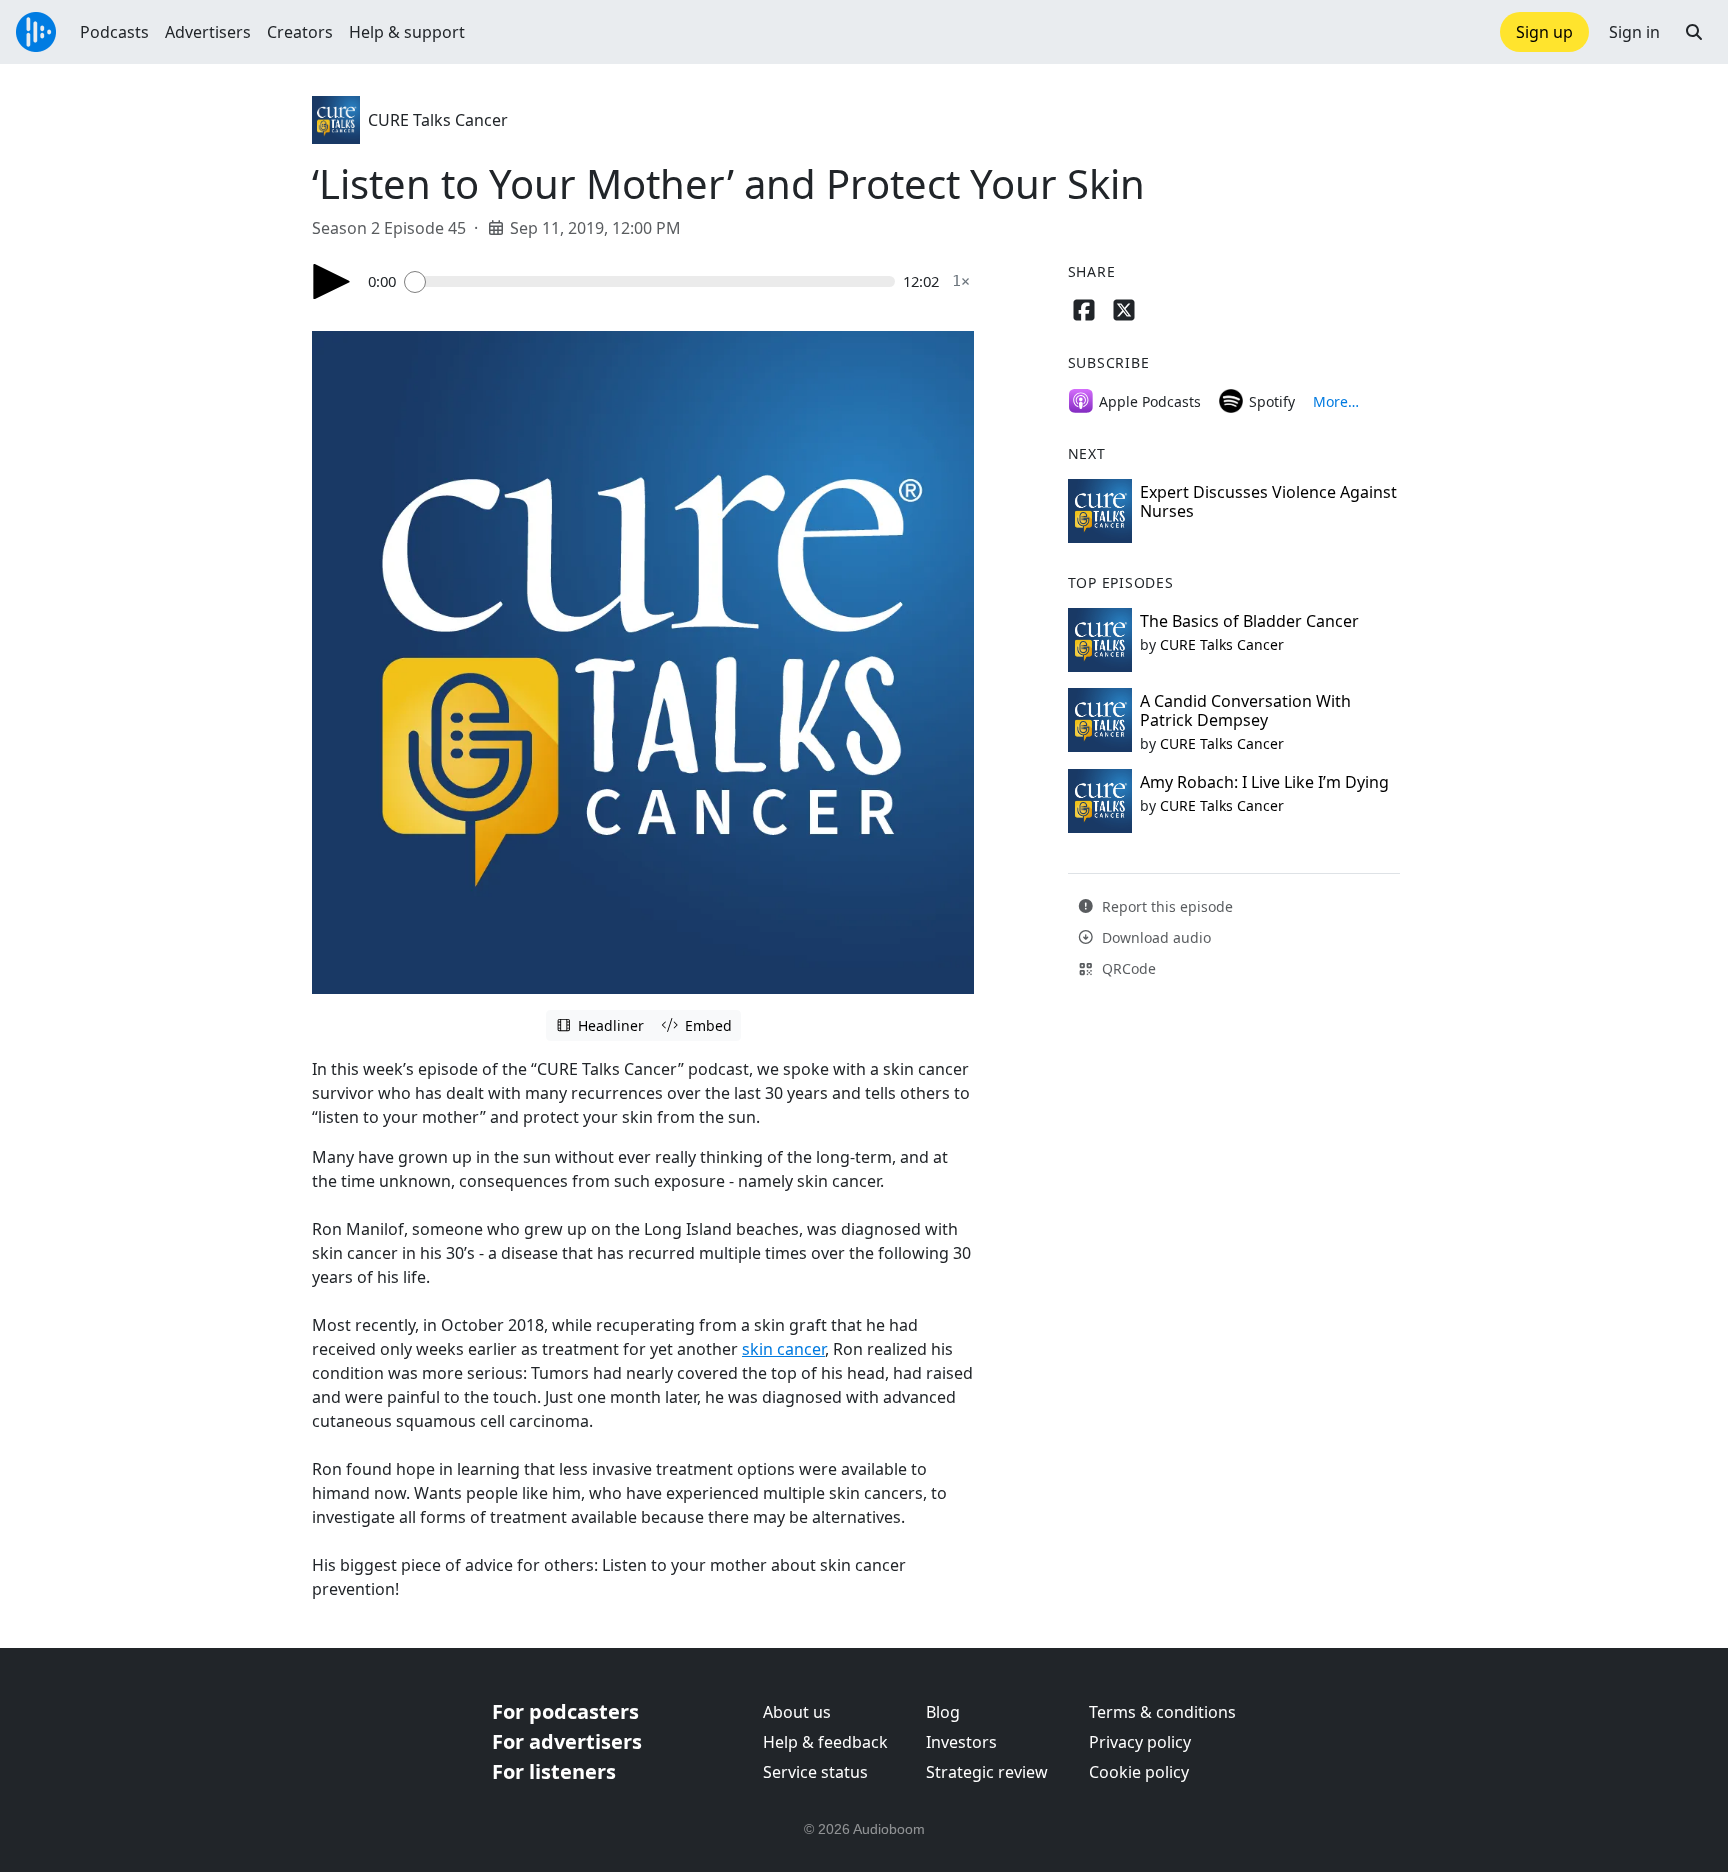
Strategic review (987, 1772)
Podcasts (114, 32)
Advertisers (208, 32)
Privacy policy (1140, 1742)
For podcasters (565, 1711)
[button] (1694, 32)
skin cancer (783, 1349)
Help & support (407, 32)
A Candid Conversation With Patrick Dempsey (1245, 710)
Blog (943, 1712)
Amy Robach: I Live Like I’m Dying (1264, 782)
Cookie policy (1139, 1772)
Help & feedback (825, 1742)
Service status (815, 1772)
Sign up (1544, 32)
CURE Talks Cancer (438, 120)
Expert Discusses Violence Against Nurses (1268, 501)
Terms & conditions (1162, 1712)
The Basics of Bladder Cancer (1249, 621)
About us (797, 1712)
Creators (300, 32)
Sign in (1634, 32)
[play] (332, 281)
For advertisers (567, 1741)
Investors (961, 1742)
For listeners (554, 1771)
